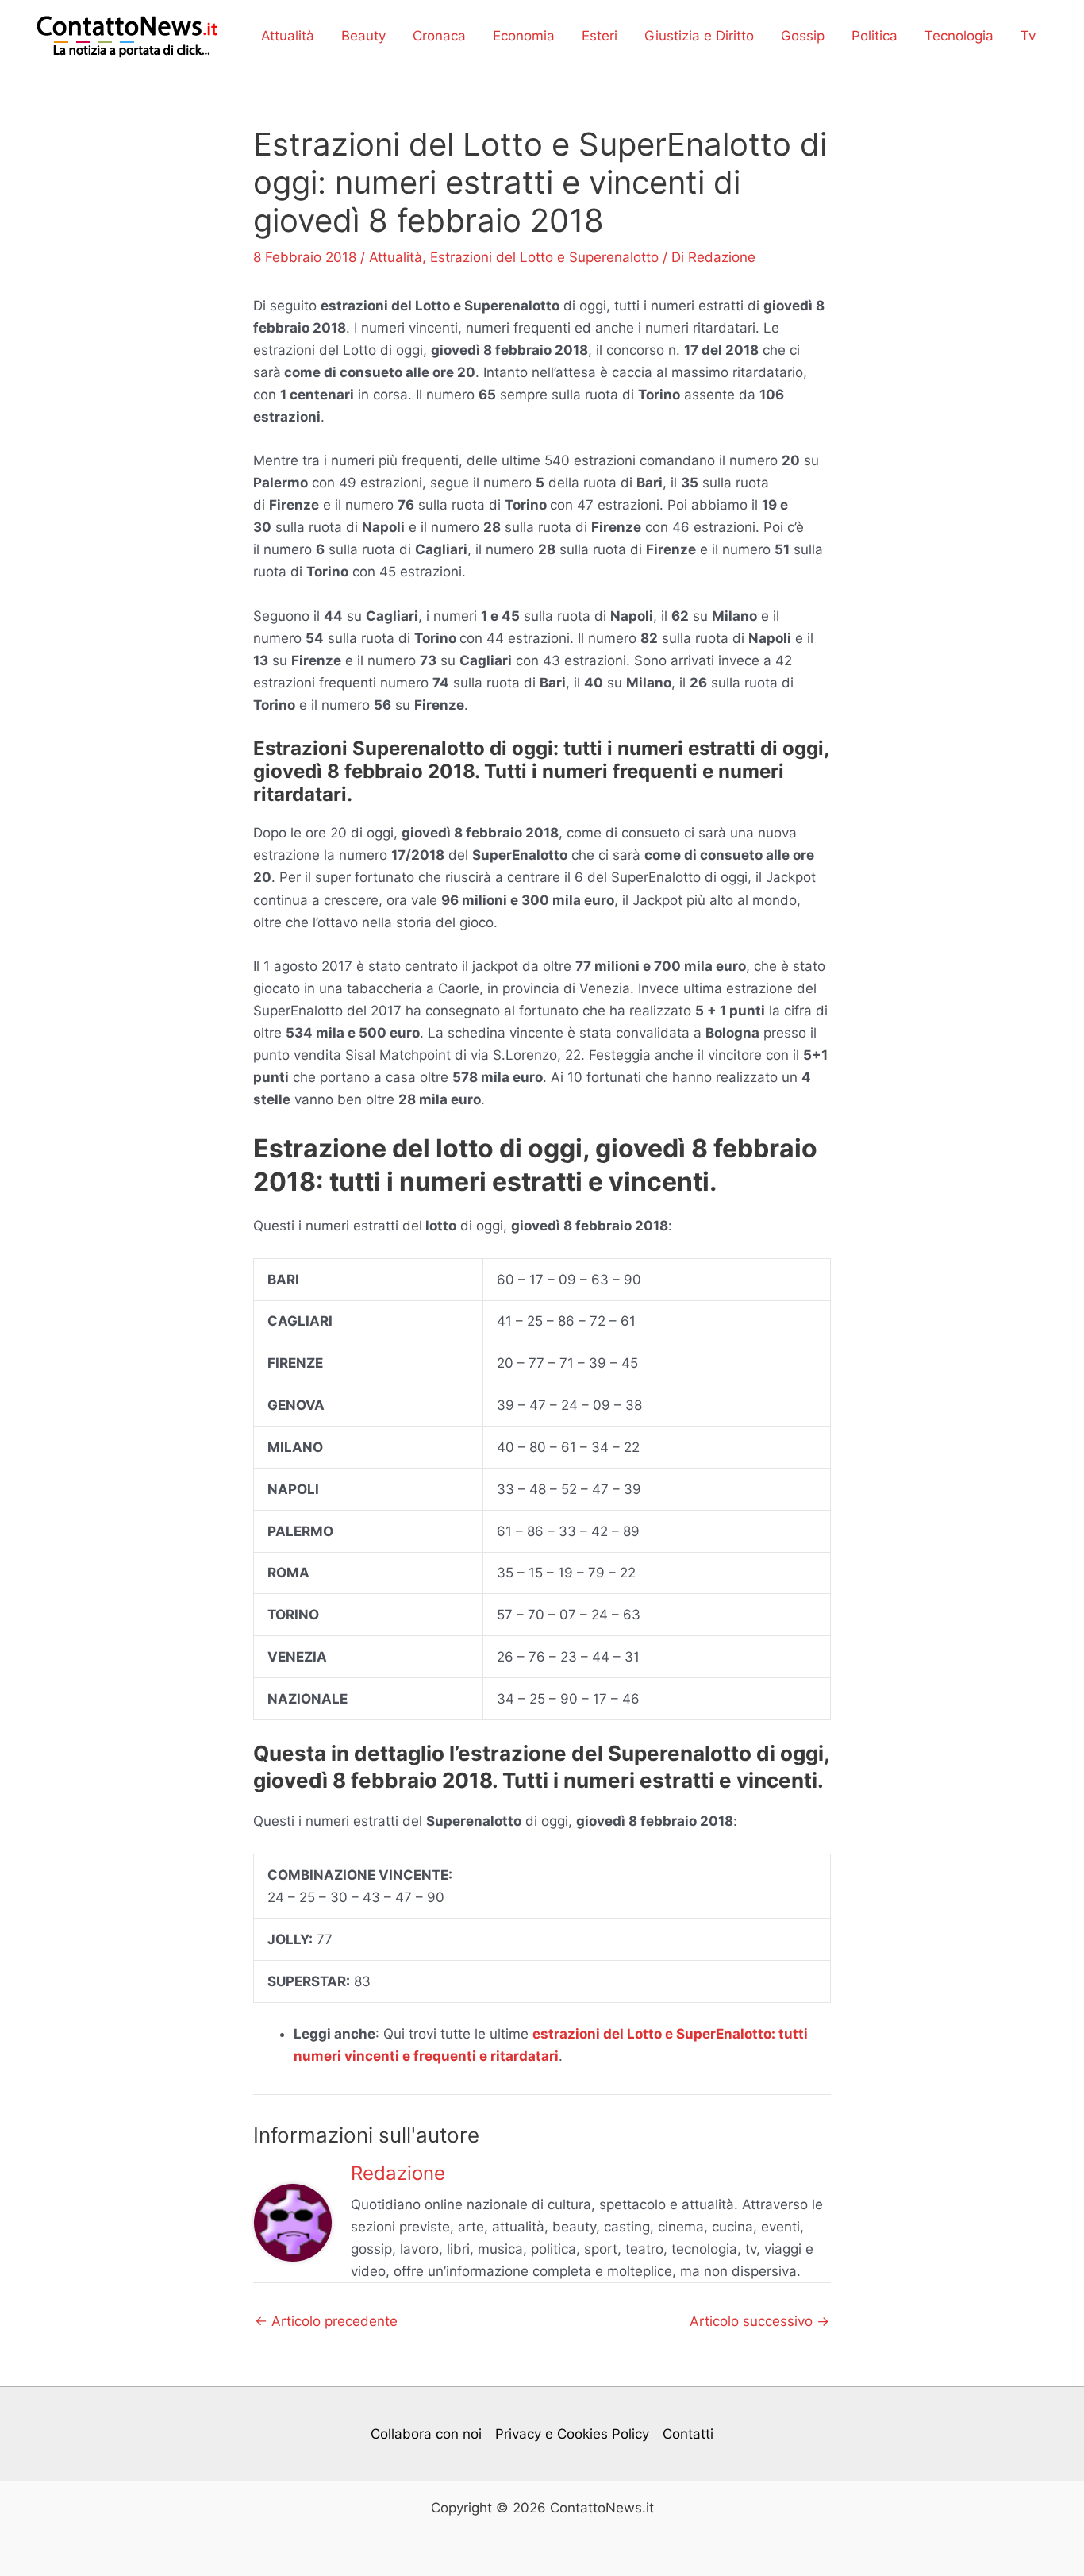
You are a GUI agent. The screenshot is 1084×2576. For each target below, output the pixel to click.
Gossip (803, 36)
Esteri (600, 36)
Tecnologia (959, 36)
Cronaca (439, 36)
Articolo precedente (326, 2322)
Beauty (363, 36)
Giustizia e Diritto (699, 36)
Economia (524, 36)
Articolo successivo (759, 2322)
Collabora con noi (426, 2434)
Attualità (288, 36)
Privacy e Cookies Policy (572, 2434)
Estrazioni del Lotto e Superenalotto (544, 257)
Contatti (688, 2434)
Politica (875, 36)
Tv (1028, 36)
